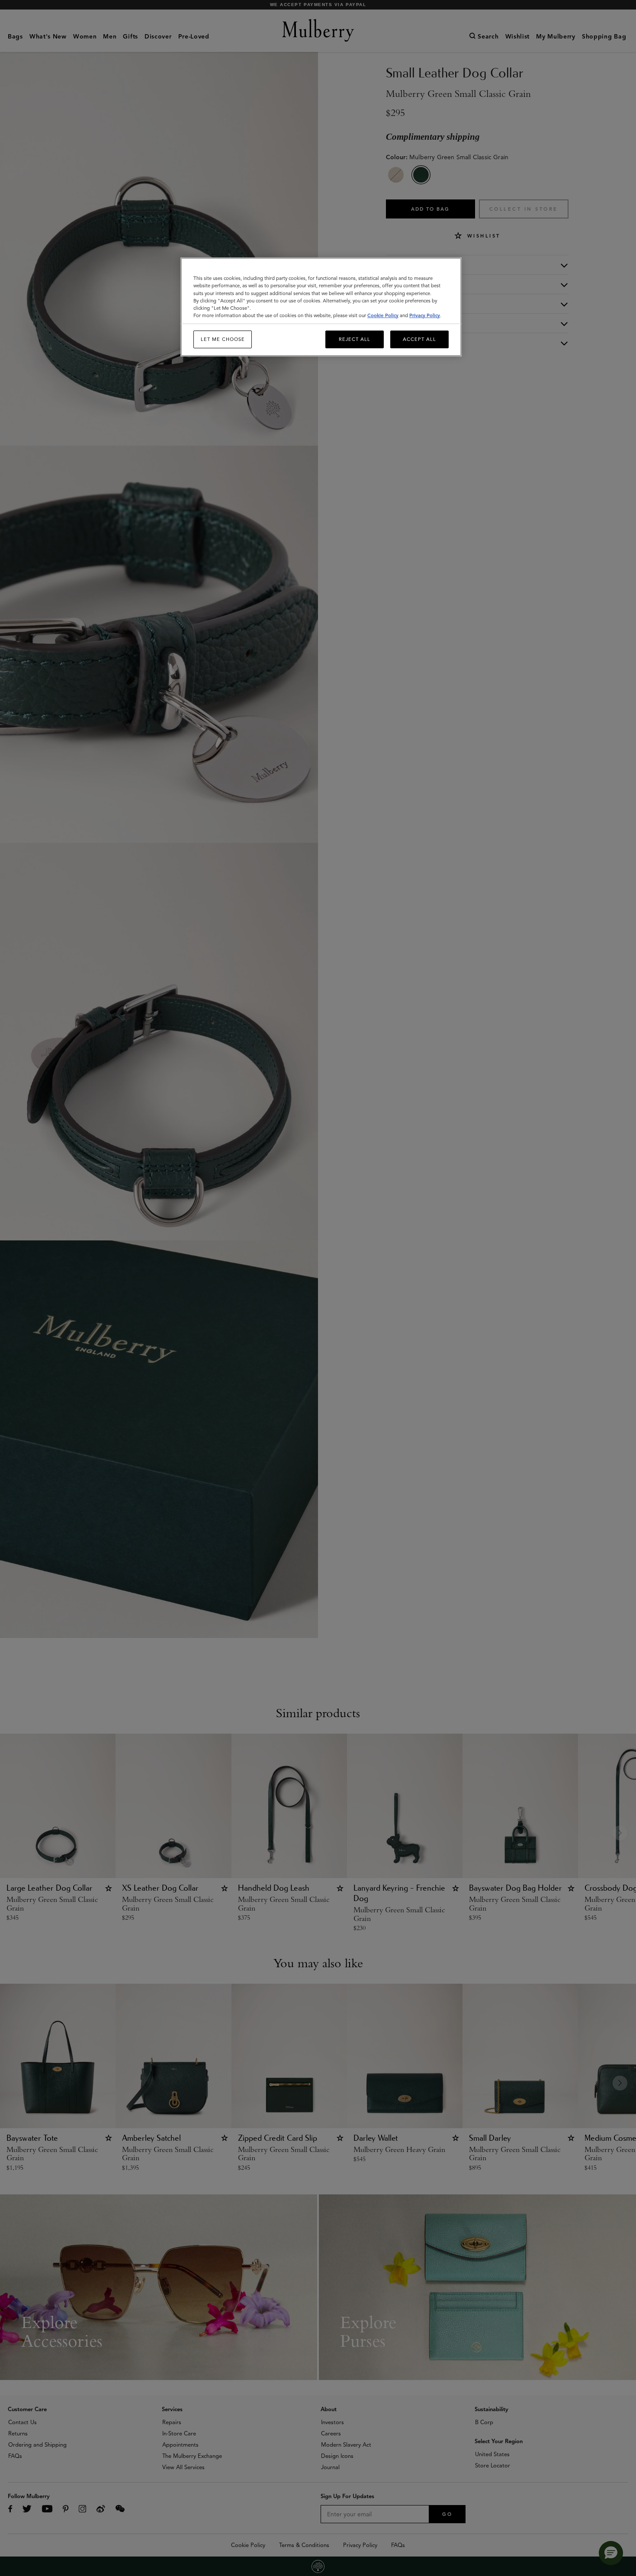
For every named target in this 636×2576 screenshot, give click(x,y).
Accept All (419, 339)
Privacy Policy (425, 315)
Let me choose (223, 339)
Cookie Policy (383, 315)
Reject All (355, 339)
